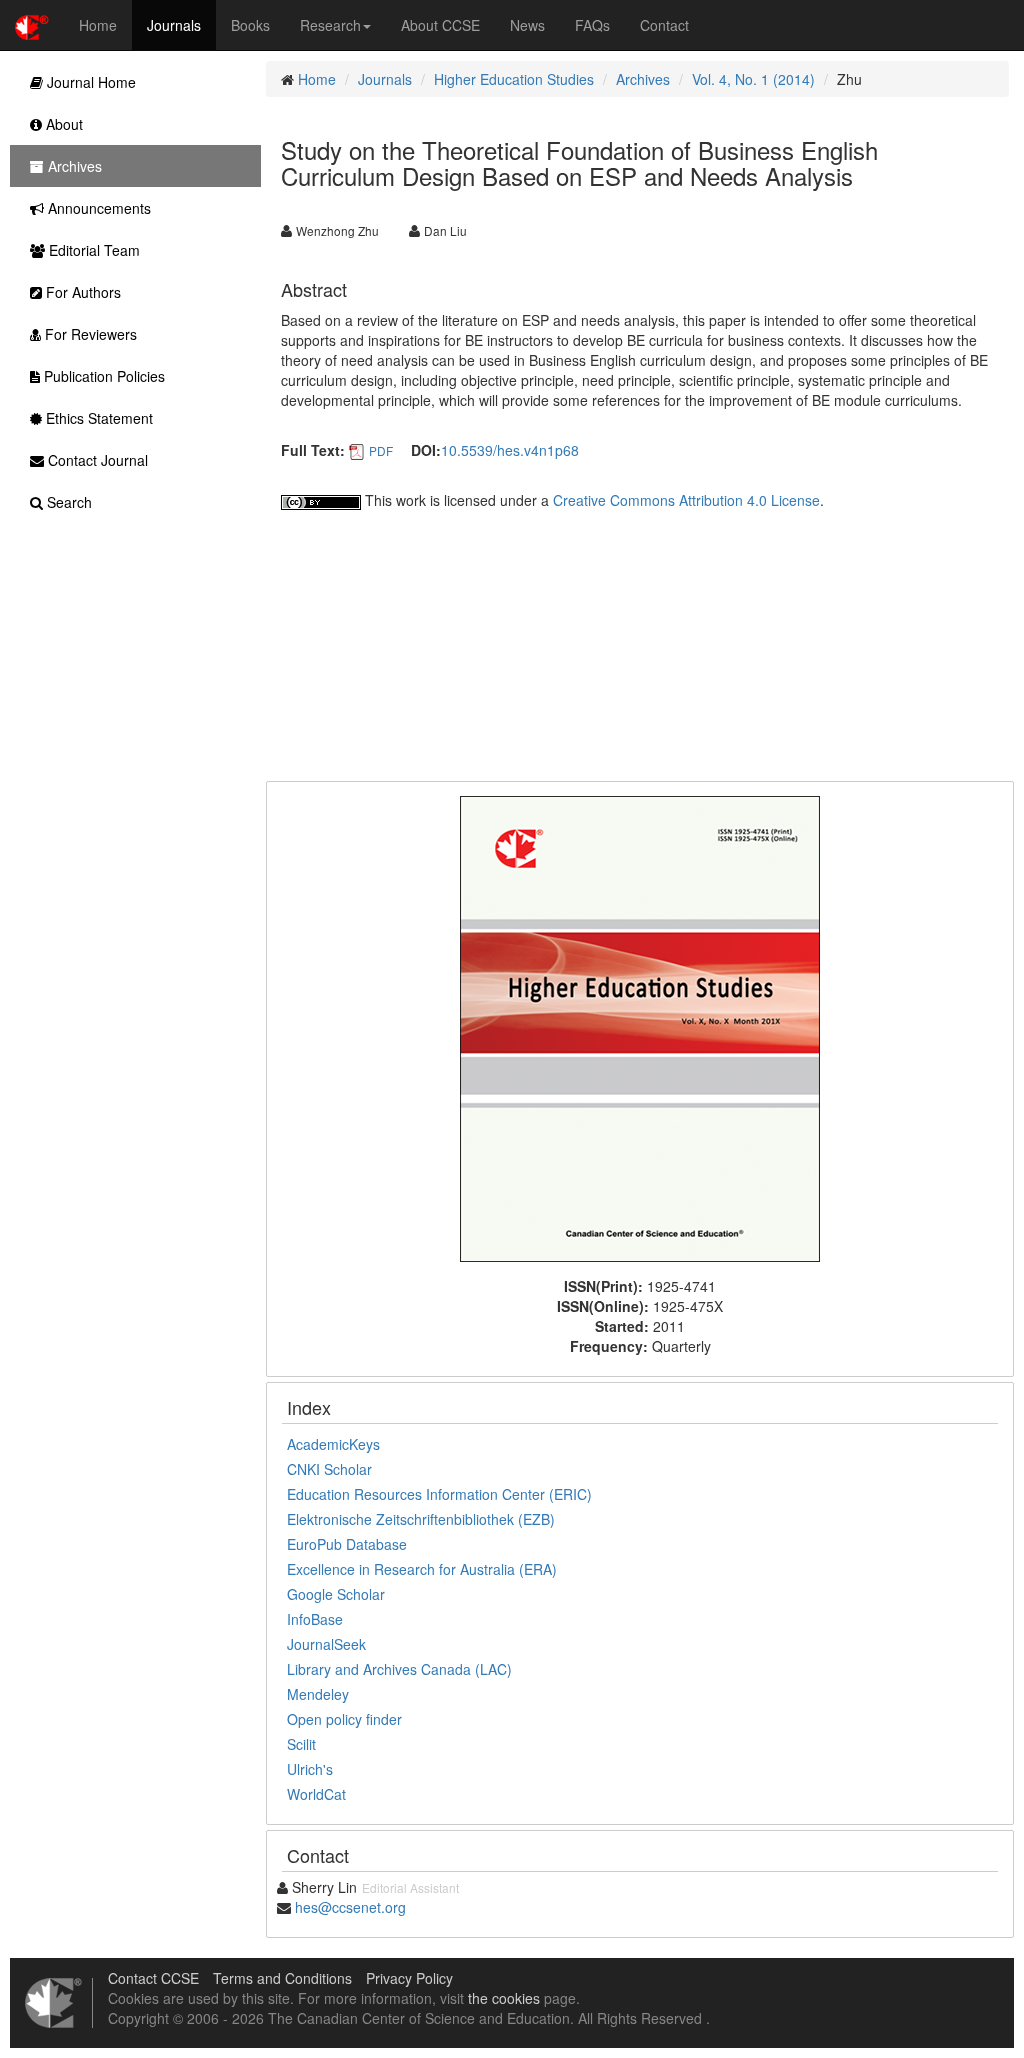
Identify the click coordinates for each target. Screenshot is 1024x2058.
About (62, 124)
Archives (643, 79)
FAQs (592, 25)
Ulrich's (310, 1769)
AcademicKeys (333, 1444)
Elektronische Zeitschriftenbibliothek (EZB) (421, 1519)
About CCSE (440, 25)
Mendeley (318, 1694)
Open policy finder (344, 1719)
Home (98, 25)
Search (67, 502)
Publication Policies (102, 376)
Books (250, 25)
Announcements (97, 208)
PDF (381, 450)
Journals (174, 25)
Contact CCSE (153, 1978)
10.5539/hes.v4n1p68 (510, 450)
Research (330, 25)
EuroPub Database (347, 1544)
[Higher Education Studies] (640, 1027)
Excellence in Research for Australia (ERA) (422, 1569)
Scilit (301, 1744)
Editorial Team (92, 250)
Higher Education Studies (514, 79)
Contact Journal (96, 460)
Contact (664, 25)
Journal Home (89, 82)
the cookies (504, 1998)
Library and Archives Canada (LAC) (399, 1669)
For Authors (81, 292)
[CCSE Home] (32, 25)
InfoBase (315, 1619)
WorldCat (316, 1794)
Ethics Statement (97, 418)
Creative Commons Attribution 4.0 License (686, 500)
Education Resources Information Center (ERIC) (439, 1494)
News (527, 25)
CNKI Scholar (329, 1469)
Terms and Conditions (282, 1978)
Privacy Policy (409, 1978)
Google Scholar (336, 1594)
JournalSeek (326, 1644)
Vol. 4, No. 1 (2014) (753, 79)
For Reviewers (89, 334)
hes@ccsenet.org (350, 1907)
